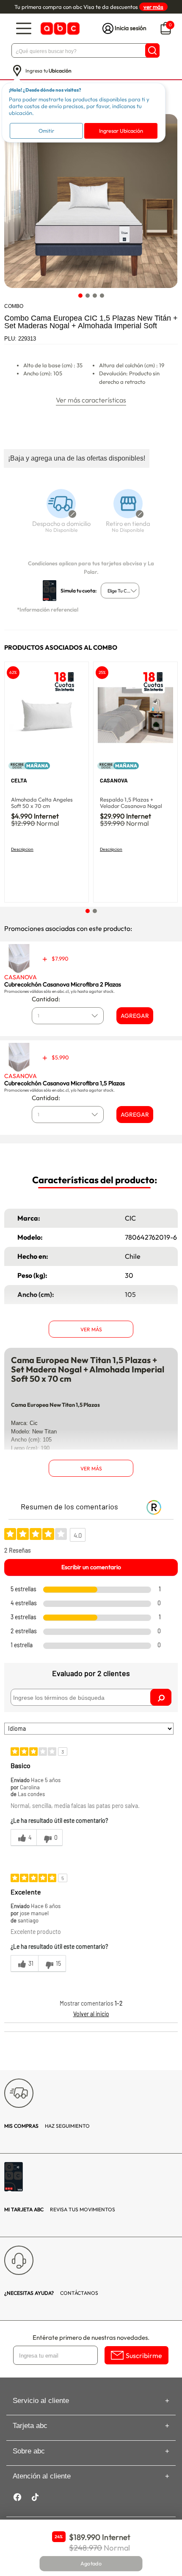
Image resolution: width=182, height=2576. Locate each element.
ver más (153, 7)
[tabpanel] (91, 201)
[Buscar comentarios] (161, 1697)
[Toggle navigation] (24, 29)
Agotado (91, 2564)
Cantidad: (46, 999)
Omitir (46, 131)
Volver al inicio (91, 2014)
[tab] (80, 295)
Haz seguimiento (47, 2126)
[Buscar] (152, 50)
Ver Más (91, 1329)
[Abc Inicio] (59, 29)
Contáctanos (51, 2293)
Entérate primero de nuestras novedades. (91, 2337)
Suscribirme (144, 2355)
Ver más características (91, 400)
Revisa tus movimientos (60, 2209)
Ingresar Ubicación (121, 131)
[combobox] (120, 591)
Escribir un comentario (91, 1567)
